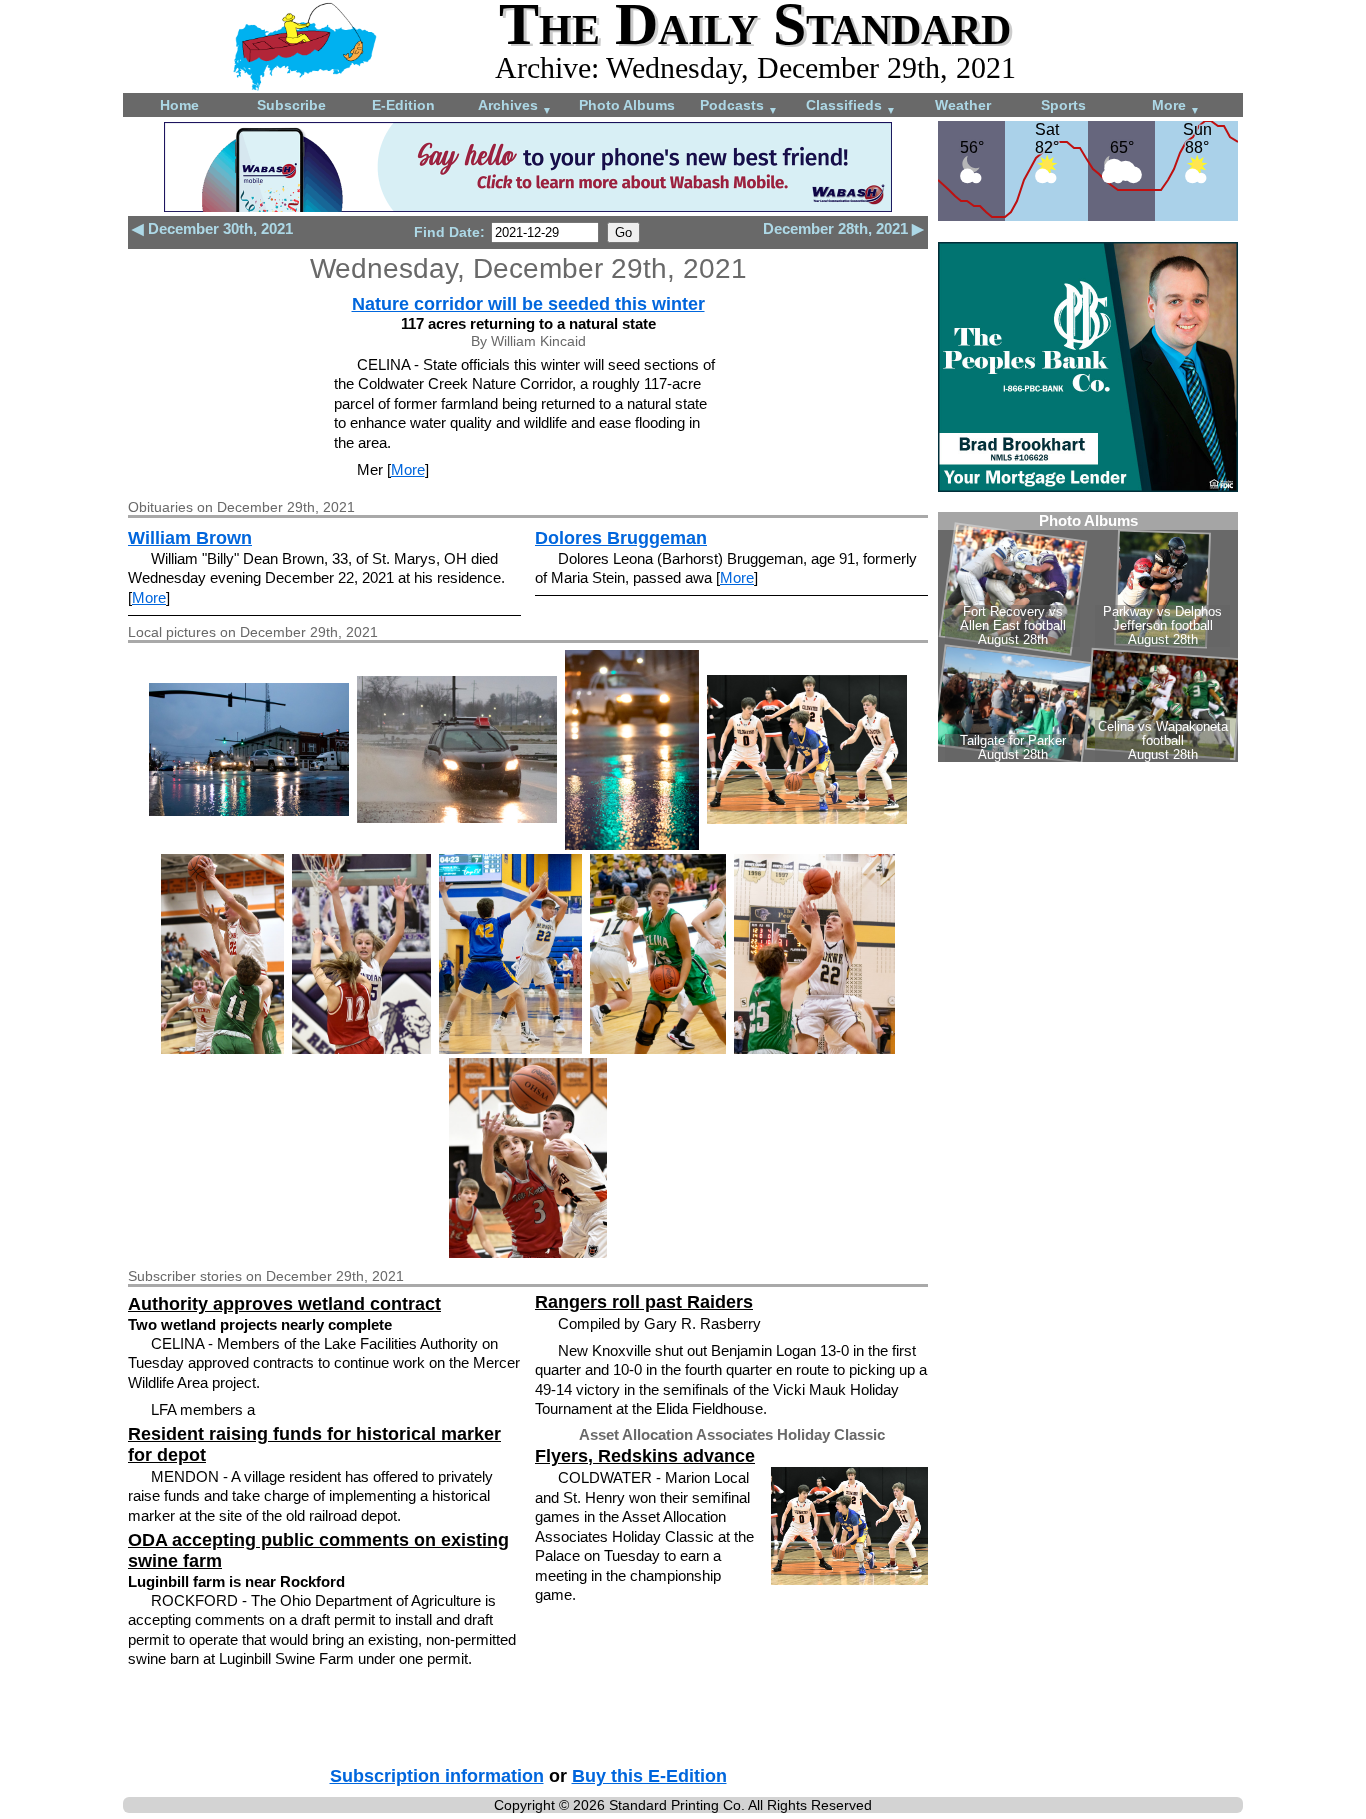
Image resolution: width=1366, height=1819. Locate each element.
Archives (515, 106)
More (1176, 106)
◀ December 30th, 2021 (212, 228)
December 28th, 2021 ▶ (843, 228)
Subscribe (291, 105)
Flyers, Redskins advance (645, 1456)
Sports (1063, 105)
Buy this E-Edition (649, 1776)
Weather (963, 105)
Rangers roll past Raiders (644, 1302)
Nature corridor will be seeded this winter (528, 304)
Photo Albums (627, 105)
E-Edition (403, 105)
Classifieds (851, 106)
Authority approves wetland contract (284, 1304)
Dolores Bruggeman (621, 538)
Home (179, 105)
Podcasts (739, 106)
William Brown (190, 538)
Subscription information (437, 1776)
